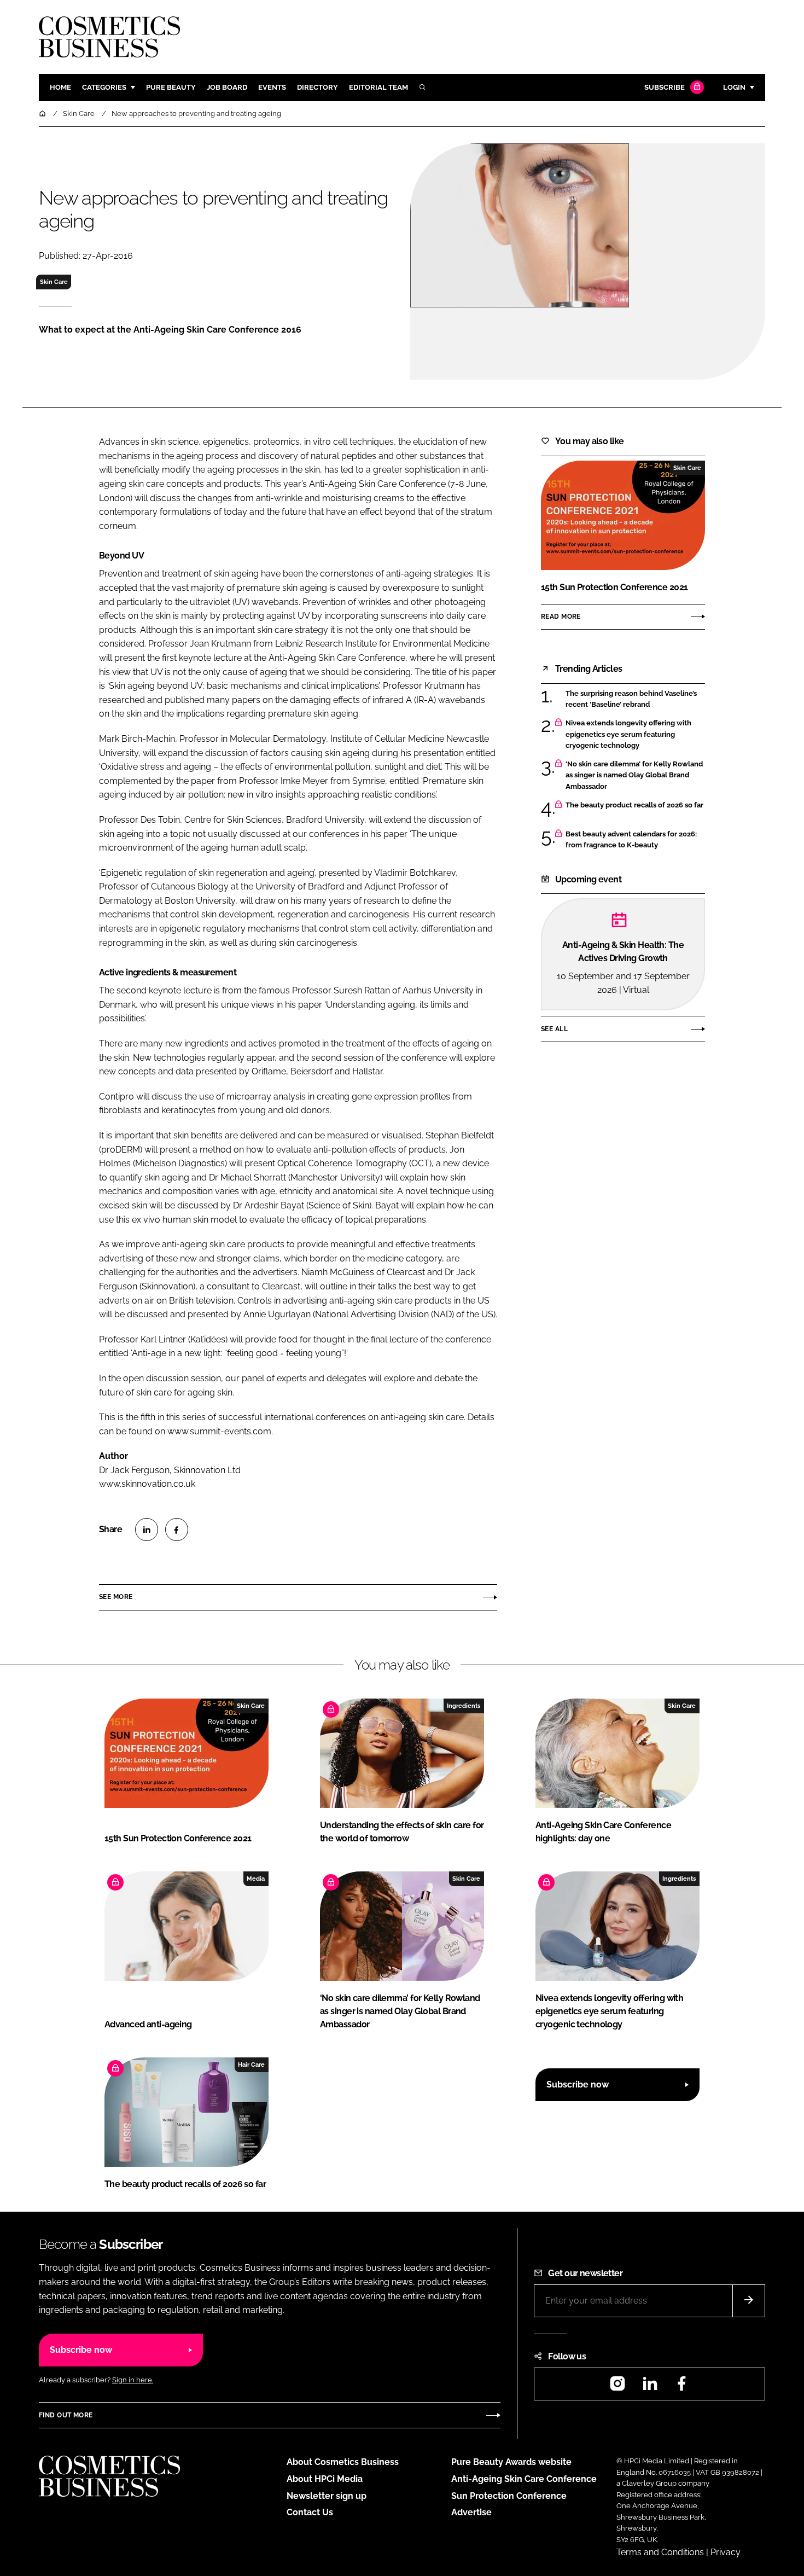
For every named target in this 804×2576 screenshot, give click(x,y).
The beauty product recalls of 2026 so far (634, 805)
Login (734, 87)
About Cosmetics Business (343, 2462)
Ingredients (464, 1706)
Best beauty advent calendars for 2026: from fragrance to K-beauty (631, 840)
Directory (317, 87)
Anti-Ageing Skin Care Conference (524, 2479)
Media (256, 1879)
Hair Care (251, 2065)
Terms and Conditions (660, 2552)
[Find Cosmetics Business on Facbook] (681, 2387)
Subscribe (665, 87)
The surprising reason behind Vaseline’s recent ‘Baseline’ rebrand (631, 699)
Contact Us (310, 2512)
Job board (227, 87)
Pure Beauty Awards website (511, 2462)
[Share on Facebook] (177, 1530)
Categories (104, 87)
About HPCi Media (325, 2479)
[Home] (43, 114)
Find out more (66, 2415)
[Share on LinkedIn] (147, 1530)
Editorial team (378, 87)
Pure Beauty (171, 87)
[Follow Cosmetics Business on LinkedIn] (650, 2387)
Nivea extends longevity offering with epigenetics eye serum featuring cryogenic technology (628, 734)
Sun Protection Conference (509, 2496)
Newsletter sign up (327, 2496)
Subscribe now (578, 2084)
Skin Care (54, 282)
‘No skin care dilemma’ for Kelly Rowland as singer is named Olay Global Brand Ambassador (634, 775)
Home (60, 87)
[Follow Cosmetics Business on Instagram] (617, 2387)
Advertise (471, 2512)
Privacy (726, 2552)
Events (272, 87)
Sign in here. (133, 2380)
